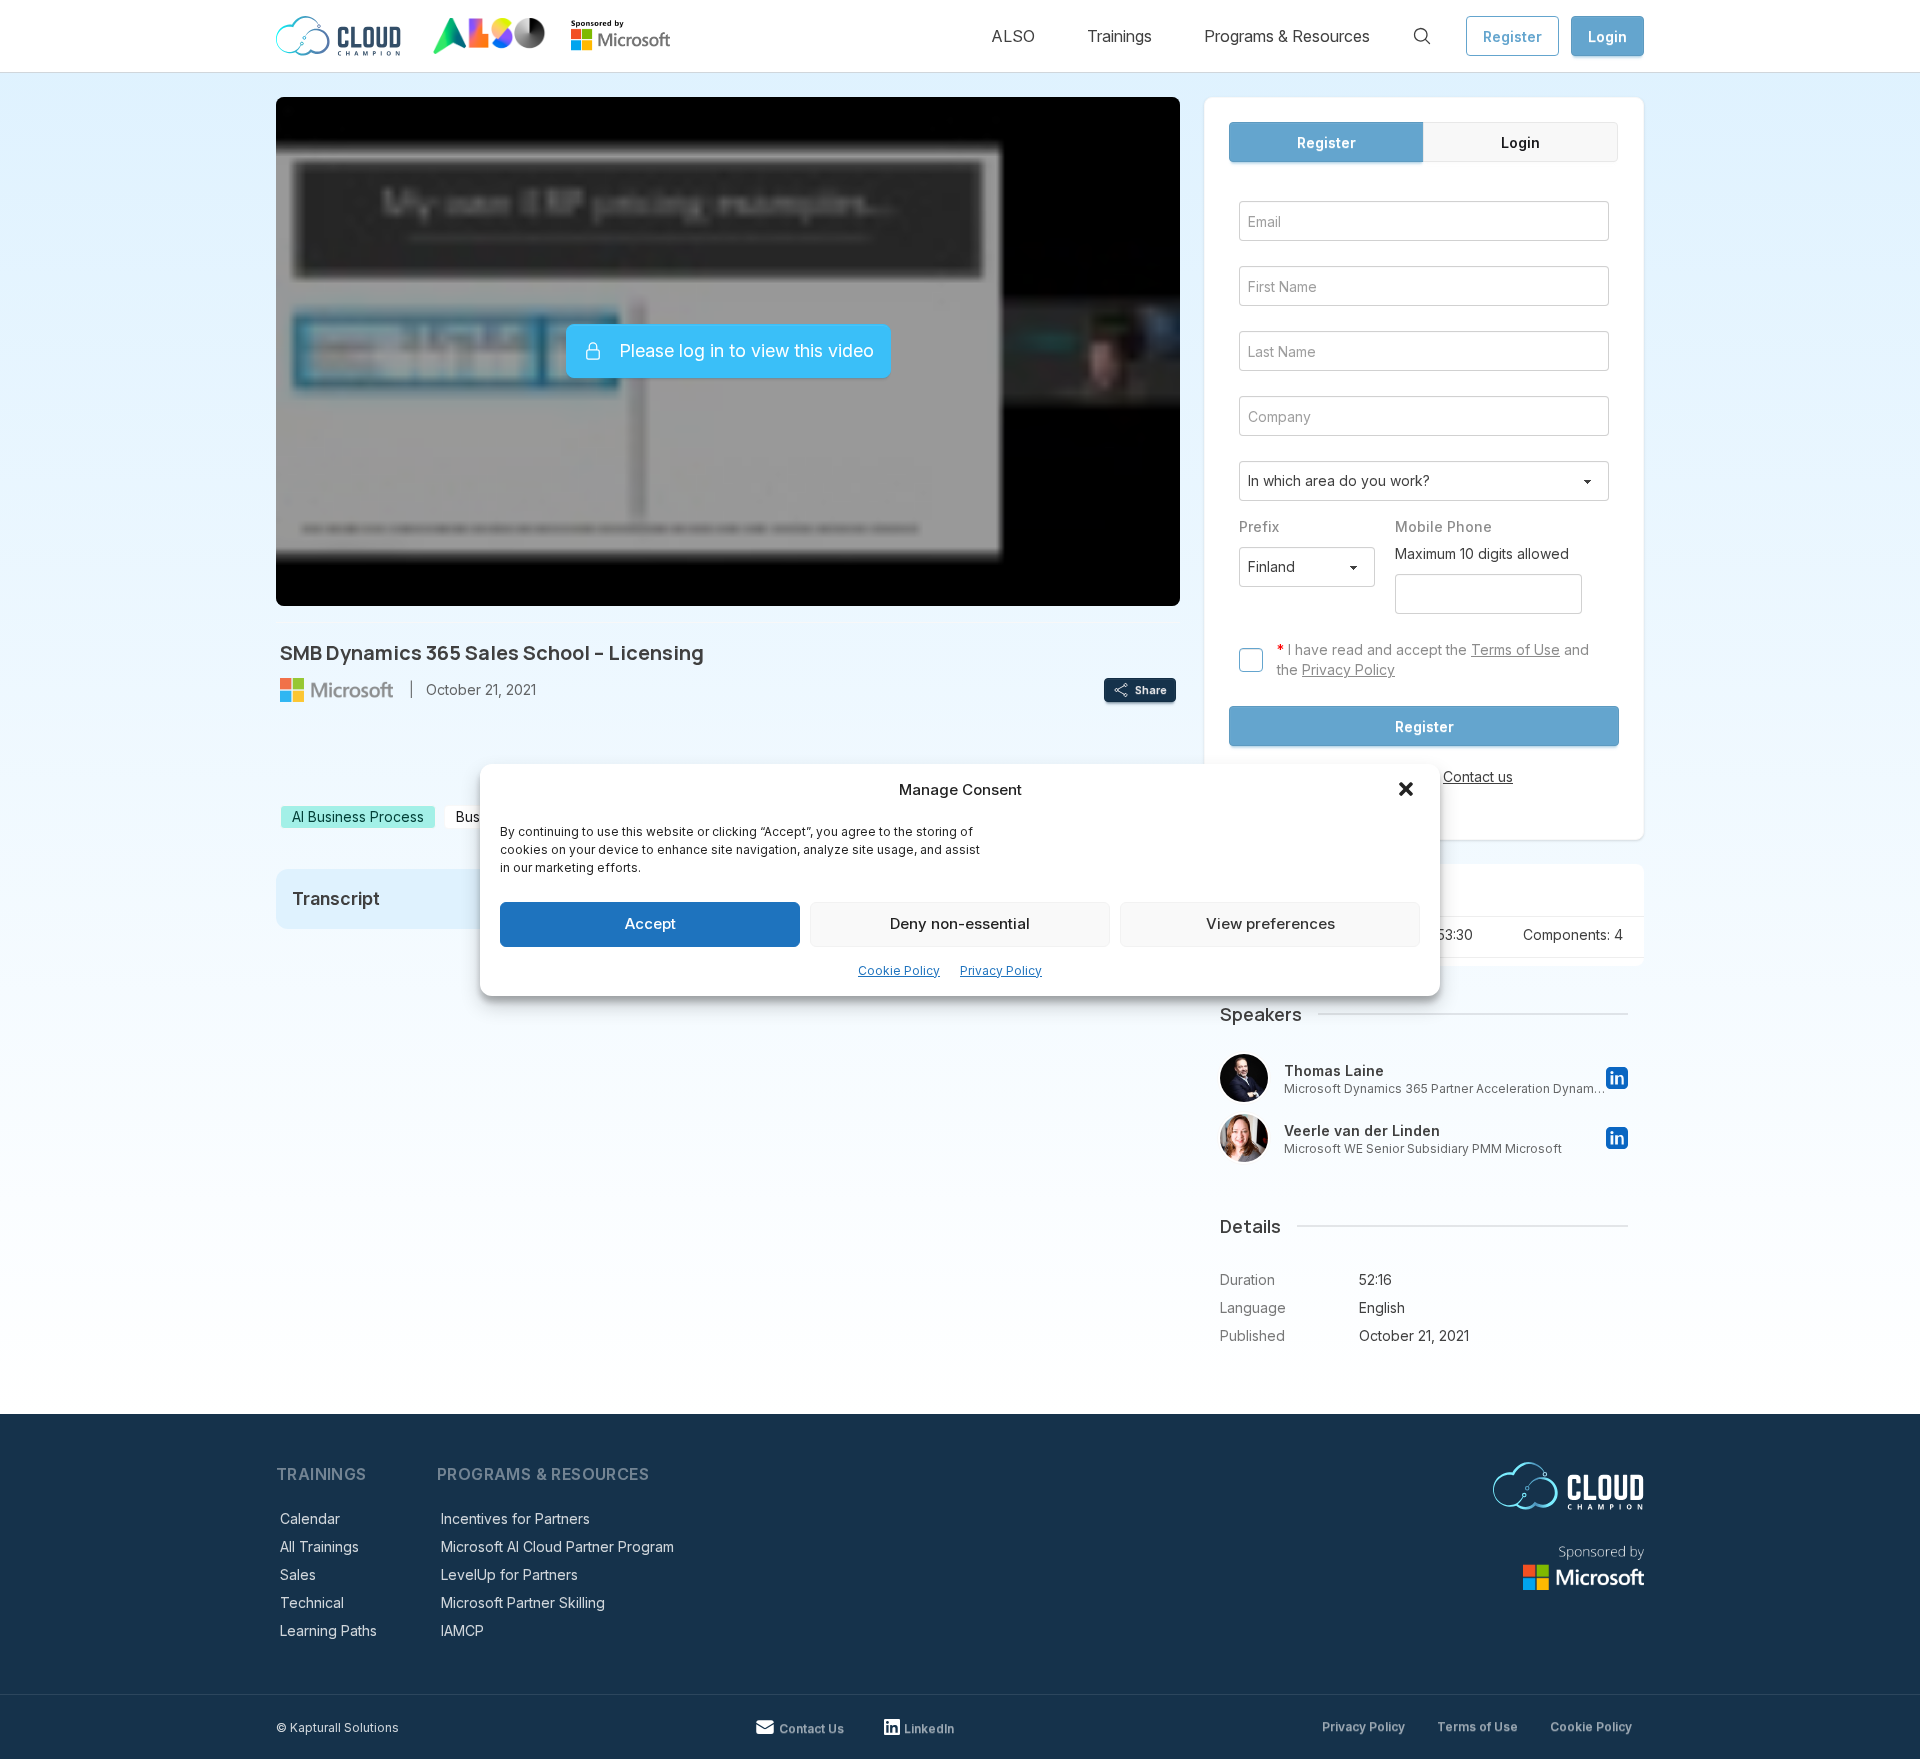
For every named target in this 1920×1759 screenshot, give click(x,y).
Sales (298, 1574)
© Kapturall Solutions (337, 1727)
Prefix (1259, 526)
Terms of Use (1515, 649)
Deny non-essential (960, 923)
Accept (650, 923)
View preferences (1270, 923)
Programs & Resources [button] (1287, 36)
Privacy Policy (1001, 970)
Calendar (310, 1518)
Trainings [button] (1119, 36)
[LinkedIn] (1617, 1078)
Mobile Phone (1443, 526)
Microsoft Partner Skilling (523, 1602)
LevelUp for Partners (509, 1574)
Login (1607, 36)
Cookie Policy (899, 970)
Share (1151, 690)
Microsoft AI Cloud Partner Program (557, 1546)
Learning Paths (328, 1630)
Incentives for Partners (515, 1518)
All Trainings (319, 1546)
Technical (312, 1602)
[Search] (1422, 36)
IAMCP (462, 1630)
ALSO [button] (1013, 36)
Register (1512, 36)
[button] (1408, 791)
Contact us (1478, 776)
